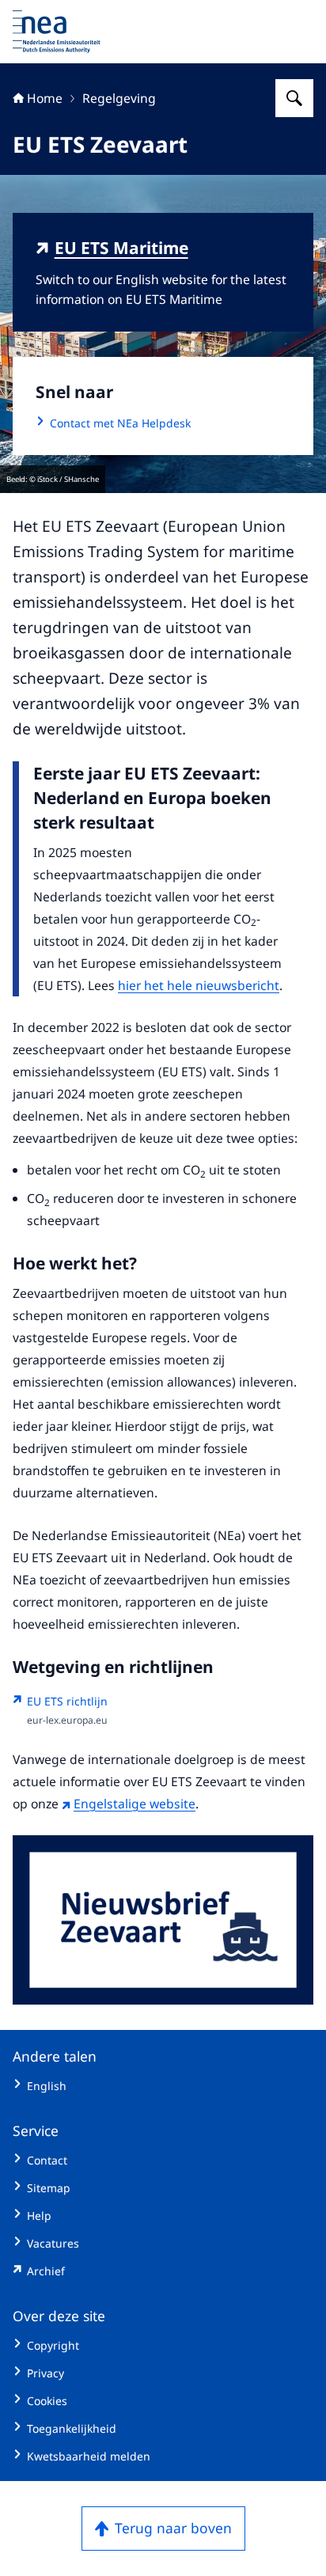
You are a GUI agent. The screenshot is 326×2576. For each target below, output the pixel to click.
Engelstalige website (135, 1804)
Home (45, 98)
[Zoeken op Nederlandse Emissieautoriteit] (294, 98)
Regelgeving (119, 98)
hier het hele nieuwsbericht (199, 985)
